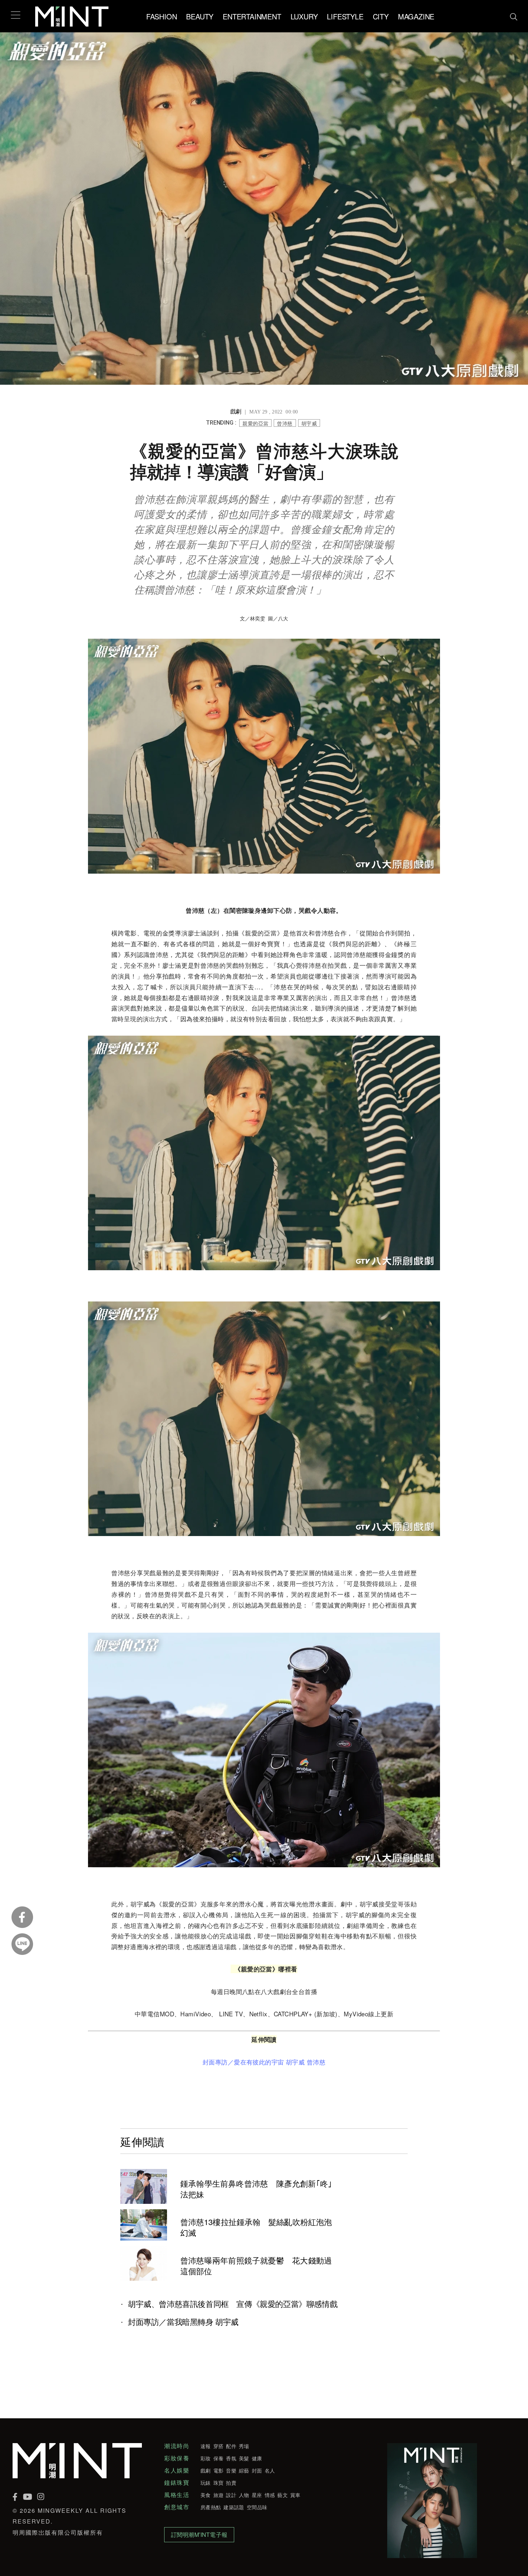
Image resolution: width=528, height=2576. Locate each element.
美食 (206, 2495)
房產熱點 (211, 2507)
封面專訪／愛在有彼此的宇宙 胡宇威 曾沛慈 (264, 2062)
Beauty (200, 16)
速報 (206, 2446)
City (381, 16)
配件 (231, 2446)
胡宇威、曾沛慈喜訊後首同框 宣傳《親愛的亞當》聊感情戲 (233, 2304)
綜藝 (244, 2470)
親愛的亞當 (255, 423)
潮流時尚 (177, 2446)
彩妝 (206, 2458)
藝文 (282, 2495)
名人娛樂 (177, 2470)
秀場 (244, 2446)
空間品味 (257, 2507)
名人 (270, 2470)
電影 (219, 2470)
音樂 (231, 2470)
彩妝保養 (177, 2458)
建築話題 (234, 2507)
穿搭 (219, 2446)
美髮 (244, 2458)
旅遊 (219, 2495)
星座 (257, 2495)
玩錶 (206, 2483)
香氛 (231, 2458)
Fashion (162, 16)
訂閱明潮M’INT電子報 (199, 2535)
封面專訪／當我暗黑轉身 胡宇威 (183, 2322)
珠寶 (219, 2483)
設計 (231, 2495)
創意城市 (177, 2507)
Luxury (304, 16)
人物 (244, 2495)
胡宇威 (309, 423)
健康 (257, 2458)
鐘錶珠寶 (177, 2483)
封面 (257, 2470)
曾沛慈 (285, 423)
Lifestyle (345, 16)
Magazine (416, 16)
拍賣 (231, 2483)
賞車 (295, 2495)
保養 (219, 2458)
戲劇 (206, 2470)
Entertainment (252, 16)
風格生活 (177, 2495)
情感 (270, 2495)
